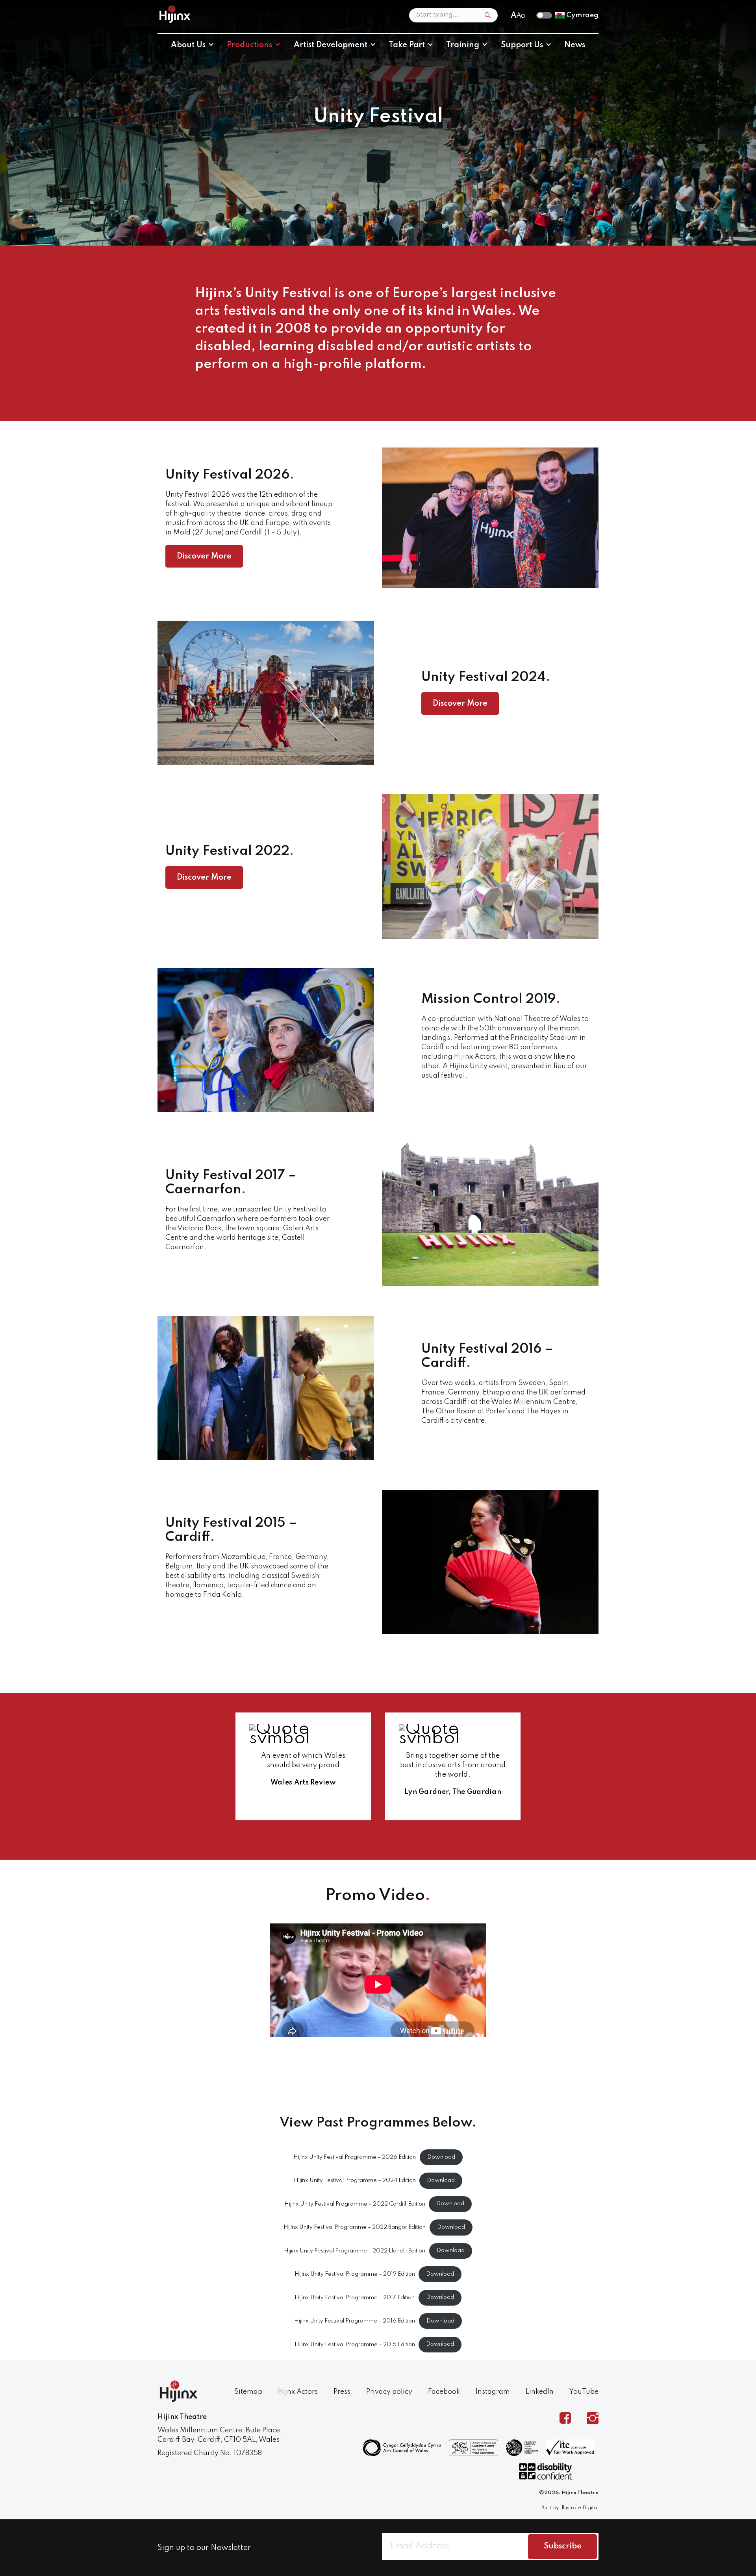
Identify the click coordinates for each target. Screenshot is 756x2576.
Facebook (444, 2392)
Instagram (493, 2392)
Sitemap (248, 2392)
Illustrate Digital (579, 2508)
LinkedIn (540, 2392)
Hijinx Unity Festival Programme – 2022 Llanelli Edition (355, 2251)
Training (463, 45)
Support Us (522, 45)
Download (441, 2157)
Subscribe (563, 2546)
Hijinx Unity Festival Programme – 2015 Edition (355, 2344)
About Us (188, 45)
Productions (249, 45)
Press (342, 2392)
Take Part (407, 45)
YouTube (584, 2392)
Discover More (204, 557)
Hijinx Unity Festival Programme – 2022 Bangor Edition (355, 2227)
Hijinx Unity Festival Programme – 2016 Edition (355, 2321)
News (575, 45)
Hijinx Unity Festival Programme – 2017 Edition (355, 2297)
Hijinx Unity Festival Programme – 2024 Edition (355, 2180)
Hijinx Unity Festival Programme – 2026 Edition (355, 2157)
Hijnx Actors (298, 2392)
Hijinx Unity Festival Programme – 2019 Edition (355, 2274)
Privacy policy (389, 2392)
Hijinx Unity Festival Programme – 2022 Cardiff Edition (355, 2204)
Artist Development (331, 45)
